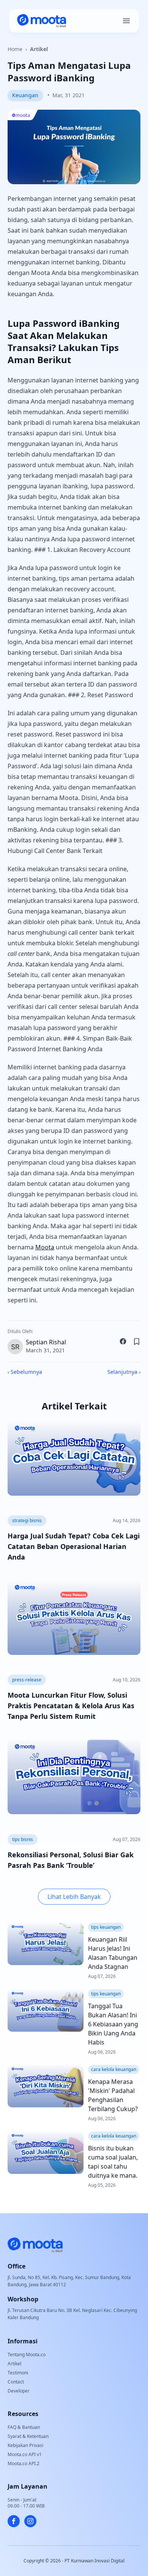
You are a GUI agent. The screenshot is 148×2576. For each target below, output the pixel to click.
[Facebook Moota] (14, 2521)
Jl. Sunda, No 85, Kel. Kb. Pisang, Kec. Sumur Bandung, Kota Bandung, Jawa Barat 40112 (69, 2281)
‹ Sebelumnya (25, 1372)
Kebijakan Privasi (25, 2445)
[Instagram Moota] (30, 2521)
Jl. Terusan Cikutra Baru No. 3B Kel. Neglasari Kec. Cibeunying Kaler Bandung (72, 2314)
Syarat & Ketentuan (28, 2436)
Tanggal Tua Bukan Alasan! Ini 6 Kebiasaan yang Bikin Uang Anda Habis (113, 2024)
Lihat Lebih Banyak (74, 1897)
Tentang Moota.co (27, 2355)
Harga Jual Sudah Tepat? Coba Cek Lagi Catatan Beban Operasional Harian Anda (74, 1546)
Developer (19, 2391)
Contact (16, 2382)
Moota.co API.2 (24, 2463)
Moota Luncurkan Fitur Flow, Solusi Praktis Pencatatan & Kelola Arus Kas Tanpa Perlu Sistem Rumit (71, 1706)
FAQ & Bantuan (24, 2427)
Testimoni (18, 2373)
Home (15, 49)
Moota (45, 1247)
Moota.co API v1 (25, 2454)
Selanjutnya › (124, 1372)
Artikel (39, 49)
